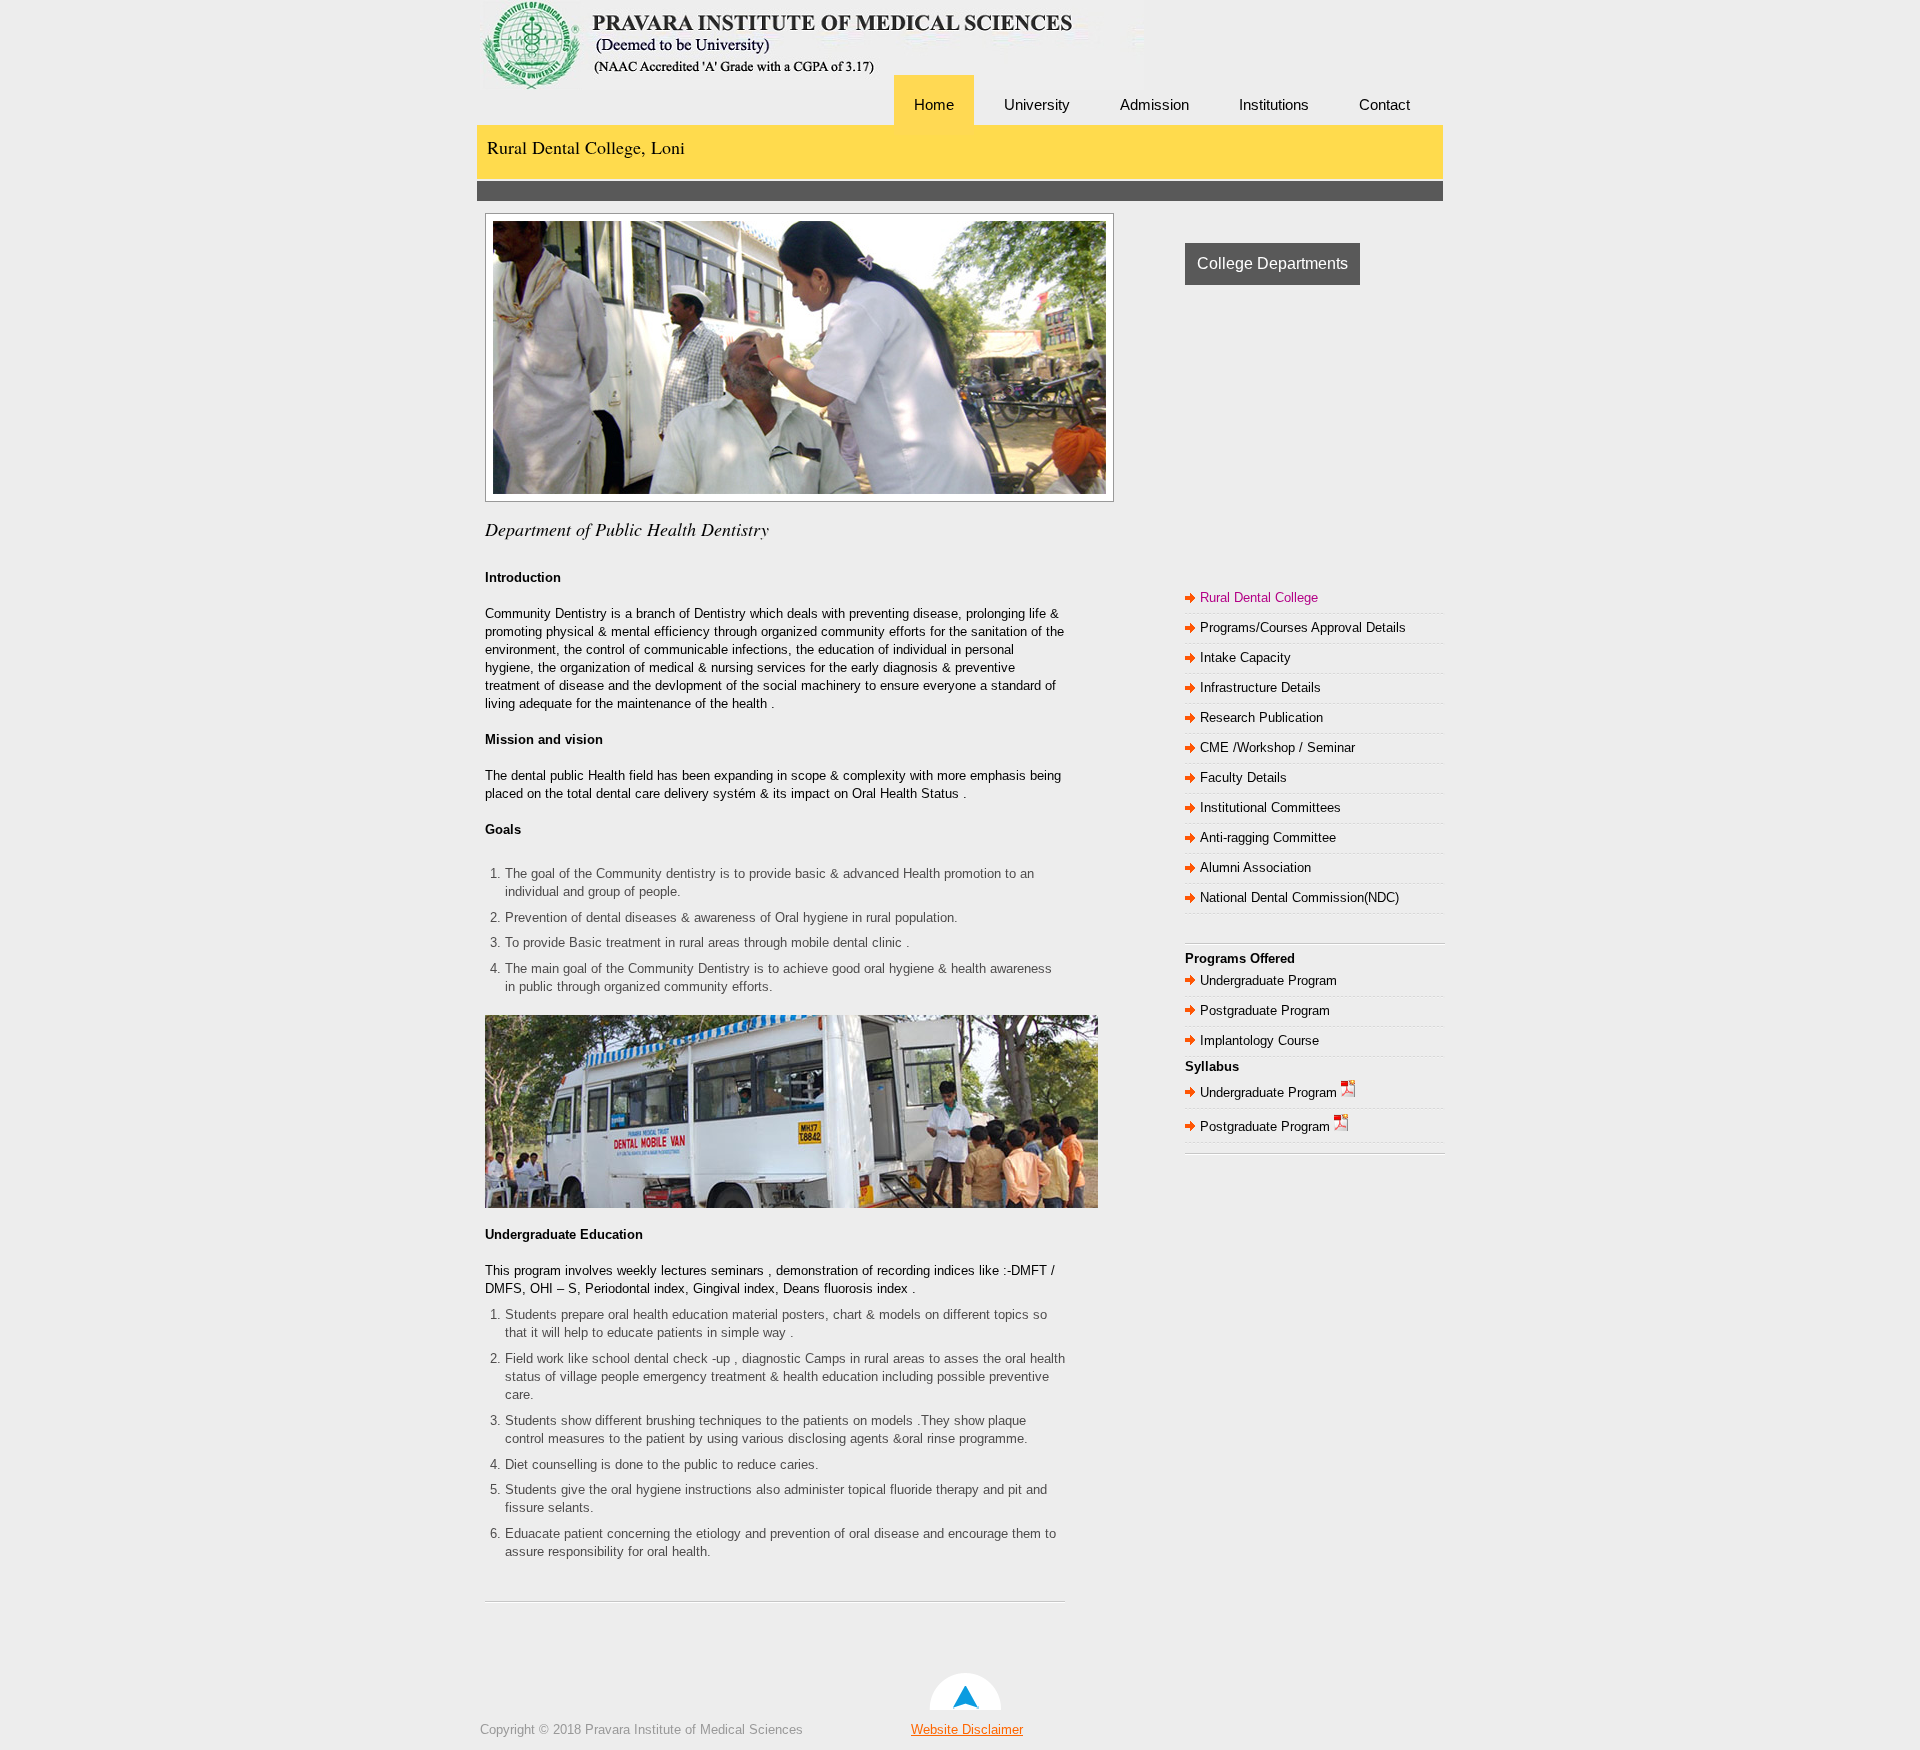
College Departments (1272, 263)
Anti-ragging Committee (1268, 837)
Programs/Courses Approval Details (1303, 627)
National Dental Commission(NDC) (1299, 897)
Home (934, 104)
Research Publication (1261, 717)
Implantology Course (1259, 1040)
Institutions (1274, 104)
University (1037, 104)
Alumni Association (1255, 867)
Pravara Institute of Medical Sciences (620, 75)
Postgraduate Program (1265, 1010)
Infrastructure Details (1260, 687)
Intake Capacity (1245, 657)
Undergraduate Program (1268, 980)
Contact (1384, 104)
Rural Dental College (1259, 597)
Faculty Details (1243, 777)
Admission (1154, 104)
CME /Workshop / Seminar (1277, 747)
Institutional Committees (1270, 807)
